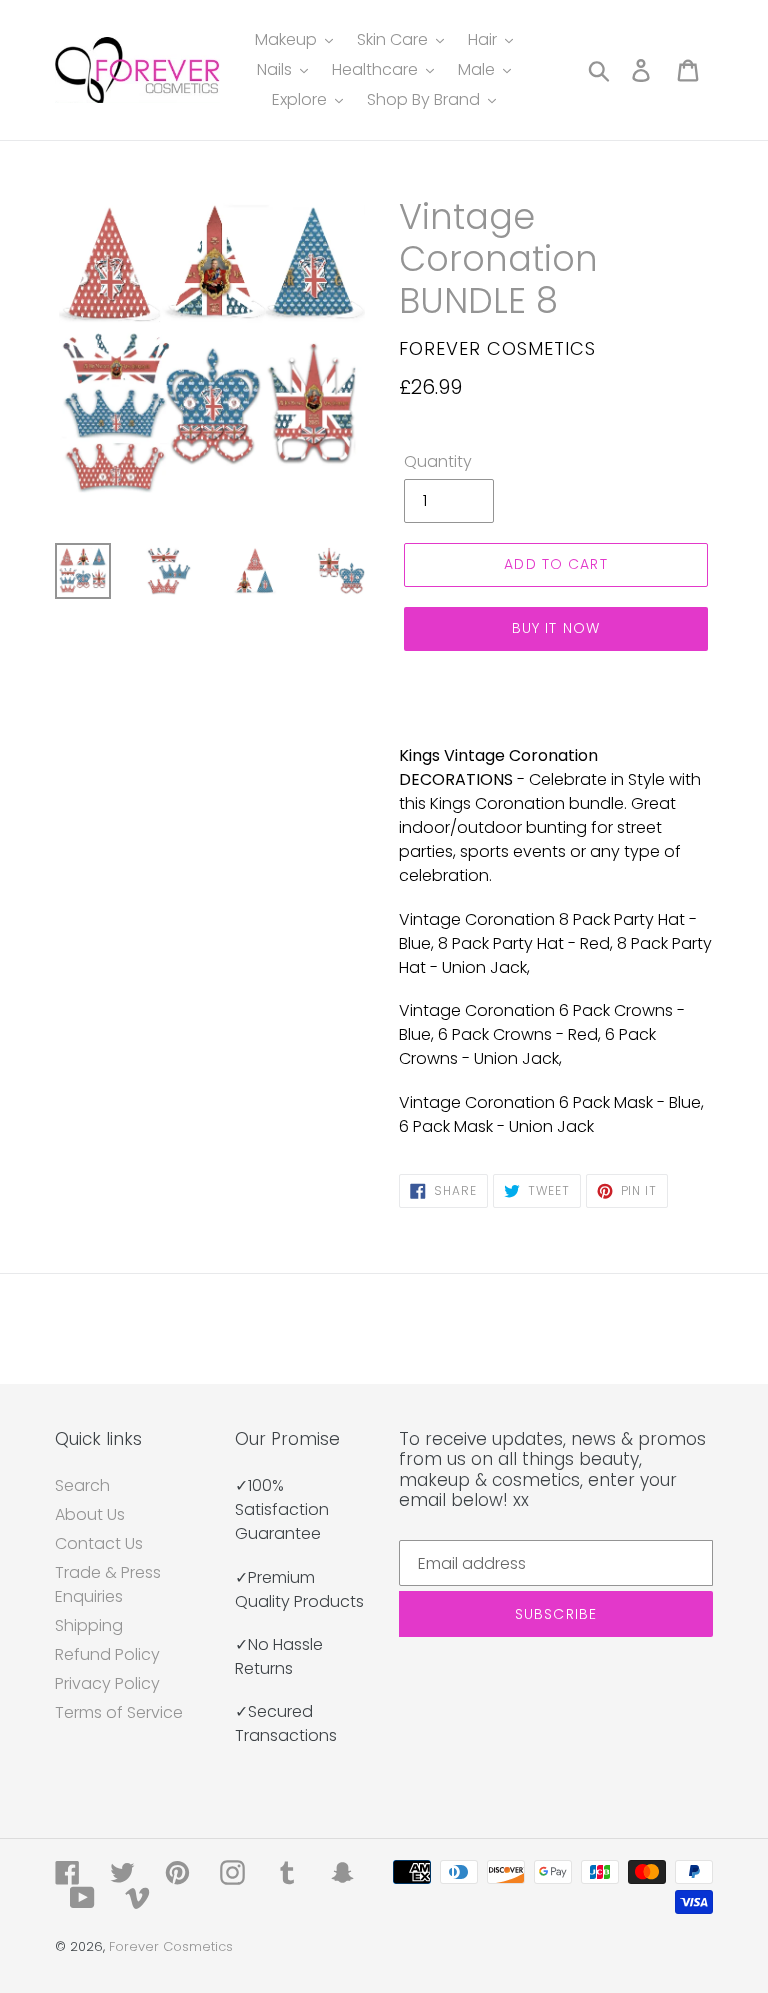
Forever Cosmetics (171, 1946)
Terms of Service (119, 1712)
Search (82, 1485)
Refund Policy (107, 1654)
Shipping (89, 1625)
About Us (90, 1514)
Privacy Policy (107, 1683)
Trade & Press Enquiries (108, 1584)
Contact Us (99, 1543)
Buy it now (556, 628)
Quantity (438, 461)
